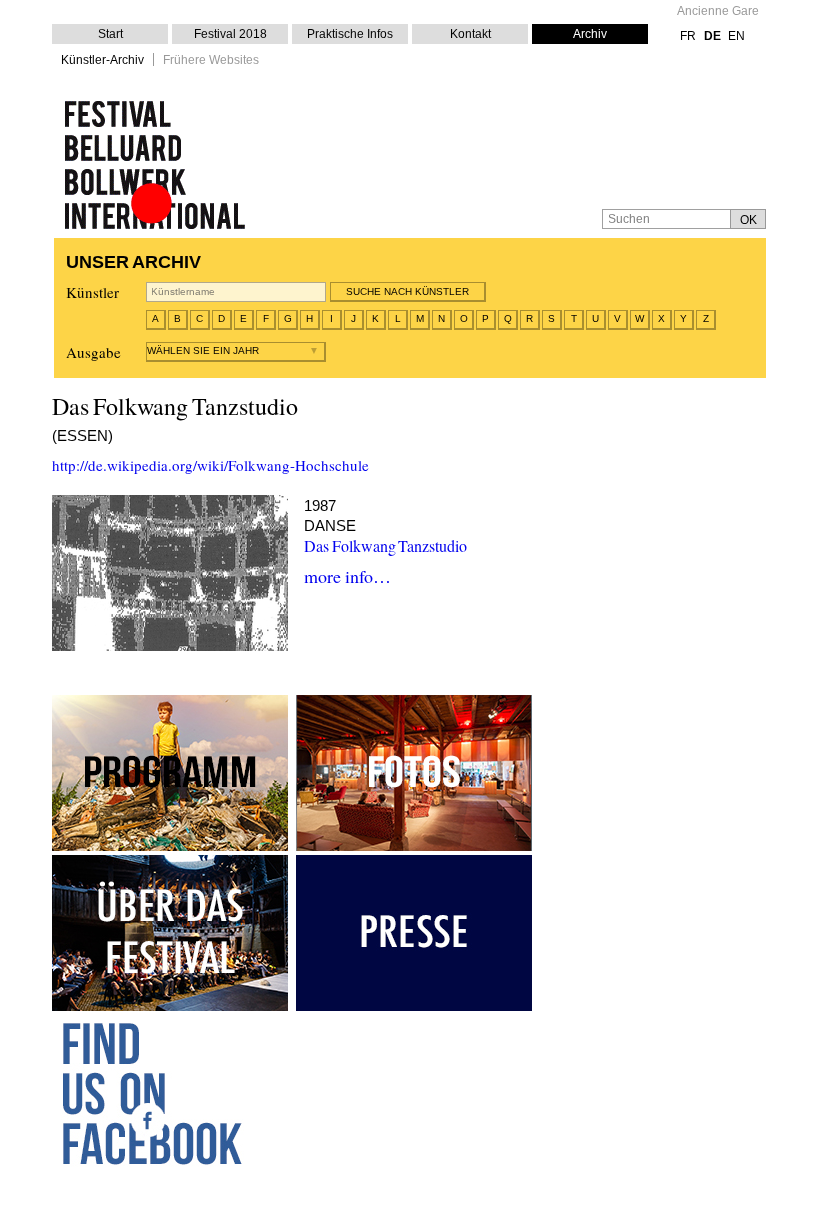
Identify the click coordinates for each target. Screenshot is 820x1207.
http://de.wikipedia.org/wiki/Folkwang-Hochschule (210, 465)
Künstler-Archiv (102, 60)
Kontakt (470, 34)
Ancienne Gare (718, 11)
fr (688, 36)
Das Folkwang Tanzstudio (385, 545)
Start (110, 34)
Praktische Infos (350, 34)
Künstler (92, 292)
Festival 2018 (230, 34)
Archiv (590, 34)
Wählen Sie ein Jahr (203, 350)
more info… (347, 576)
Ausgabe (93, 352)
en (736, 36)
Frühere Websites (211, 60)
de (712, 36)
